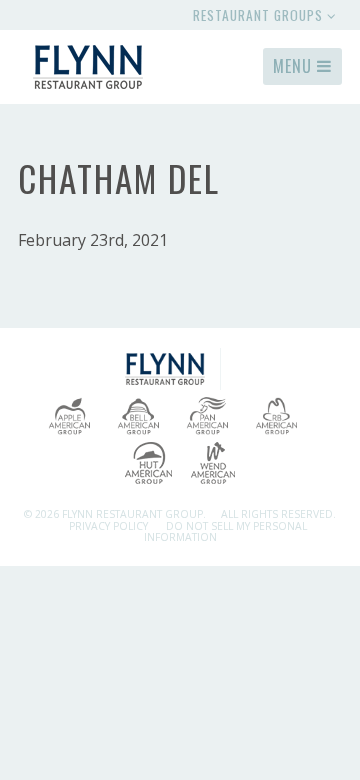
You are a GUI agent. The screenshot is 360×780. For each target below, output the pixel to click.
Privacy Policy (108, 526)
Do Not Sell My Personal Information (225, 531)
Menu (295, 66)
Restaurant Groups (260, 15)
